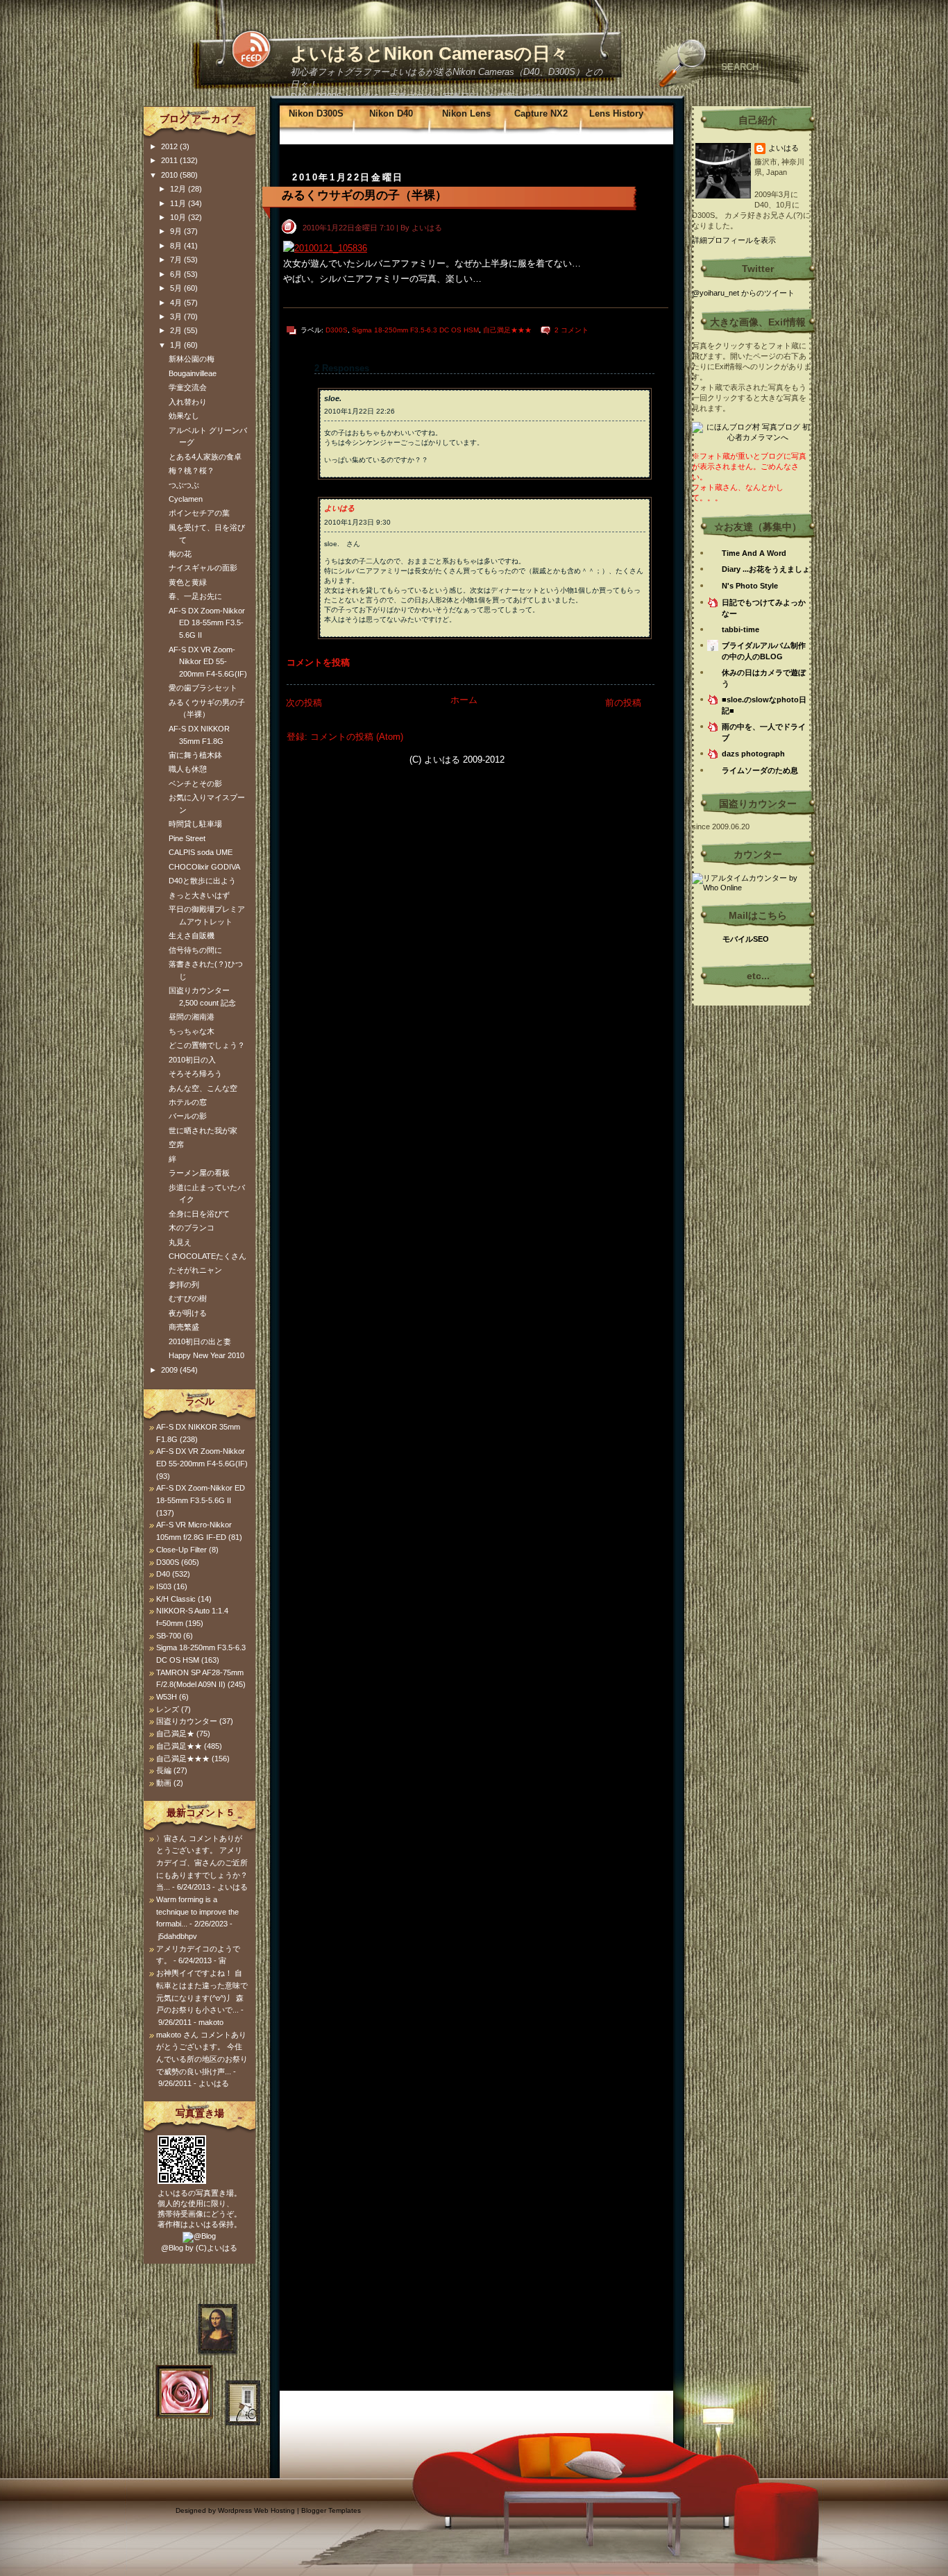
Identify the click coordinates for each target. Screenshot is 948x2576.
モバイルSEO (746, 939)
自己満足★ (175, 1734)
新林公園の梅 (192, 359)
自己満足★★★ (507, 330)
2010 (170, 175)
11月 (179, 203)
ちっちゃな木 (192, 1031)
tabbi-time (740, 629)
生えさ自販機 (192, 935)
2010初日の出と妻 (200, 1341)
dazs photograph (753, 754)
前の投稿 (623, 703)
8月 (177, 246)
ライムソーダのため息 (760, 770)
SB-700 (169, 1636)
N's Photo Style (750, 586)
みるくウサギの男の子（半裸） (364, 195)
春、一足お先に (195, 596)
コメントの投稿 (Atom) (357, 737)
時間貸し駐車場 (195, 824)
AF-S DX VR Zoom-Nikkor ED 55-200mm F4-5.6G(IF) (208, 662)
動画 (164, 1783)
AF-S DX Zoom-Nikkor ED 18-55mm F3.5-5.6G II (207, 623)
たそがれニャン (195, 1270)
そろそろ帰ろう (195, 1074)
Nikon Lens (466, 113)
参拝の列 (184, 1285)
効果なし (184, 416)
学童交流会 (188, 387)
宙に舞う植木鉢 (195, 755)
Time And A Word (754, 553)
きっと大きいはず (199, 895)
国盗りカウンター (187, 1721)
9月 (177, 231)
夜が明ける (188, 1313)
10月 (179, 217)
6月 (177, 274)
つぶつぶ (184, 485)
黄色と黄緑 (188, 582)
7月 (177, 260)
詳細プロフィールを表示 (734, 240)
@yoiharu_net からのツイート (743, 293)
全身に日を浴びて (199, 1214)
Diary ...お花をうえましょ (766, 569)
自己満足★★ (179, 1746)
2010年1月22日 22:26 (359, 411)
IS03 (164, 1586)
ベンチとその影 (195, 783)
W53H (167, 1697)
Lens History (616, 113)
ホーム (464, 700)
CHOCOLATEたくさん (208, 1256)
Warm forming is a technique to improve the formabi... (197, 1912)
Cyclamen (186, 499)
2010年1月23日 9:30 (357, 522)
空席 (176, 1144)
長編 (164, 1770)
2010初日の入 (192, 1060)
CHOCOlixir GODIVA (204, 867)
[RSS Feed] (251, 49)
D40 (163, 1574)
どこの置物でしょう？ (207, 1045)
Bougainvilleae (193, 373)
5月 (177, 288)
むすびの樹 (188, 1298)
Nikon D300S (316, 113)
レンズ (168, 1709)
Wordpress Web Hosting (256, 2510)
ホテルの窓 (188, 1102)
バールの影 (188, 1116)
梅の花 (180, 554)
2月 (177, 330)
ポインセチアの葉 (199, 513)
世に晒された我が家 (203, 1130)
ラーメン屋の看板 (199, 1173)
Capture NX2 (541, 113)
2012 (170, 146)
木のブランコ (192, 1228)
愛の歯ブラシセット (203, 688)
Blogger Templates (331, 2510)
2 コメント (572, 330)
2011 (170, 160)
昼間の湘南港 (192, 1017)
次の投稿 (304, 703)
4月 (177, 303)
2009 (170, 1370)
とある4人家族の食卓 (205, 457)
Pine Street (187, 838)
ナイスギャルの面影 (203, 568)
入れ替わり (188, 402)
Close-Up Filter (181, 1550)
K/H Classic (176, 1599)
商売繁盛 (184, 1327)
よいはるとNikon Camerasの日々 (429, 53)
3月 (177, 316)
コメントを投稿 (318, 662)
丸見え (180, 1242)
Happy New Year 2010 (206, 1355)
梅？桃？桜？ (192, 471)
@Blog (172, 2248)
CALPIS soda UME (201, 852)
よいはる (339, 508)
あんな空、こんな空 (203, 1088)
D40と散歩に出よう (202, 881)
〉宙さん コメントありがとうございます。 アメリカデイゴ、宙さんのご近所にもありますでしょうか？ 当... (202, 1863)
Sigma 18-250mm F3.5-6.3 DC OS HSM (415, 330)
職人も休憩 (188, 769)
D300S (337, 330)
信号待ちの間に (195, 950)
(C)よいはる (217, 2248)
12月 (179, 189)
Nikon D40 (391, 113)
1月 (177, 345)
